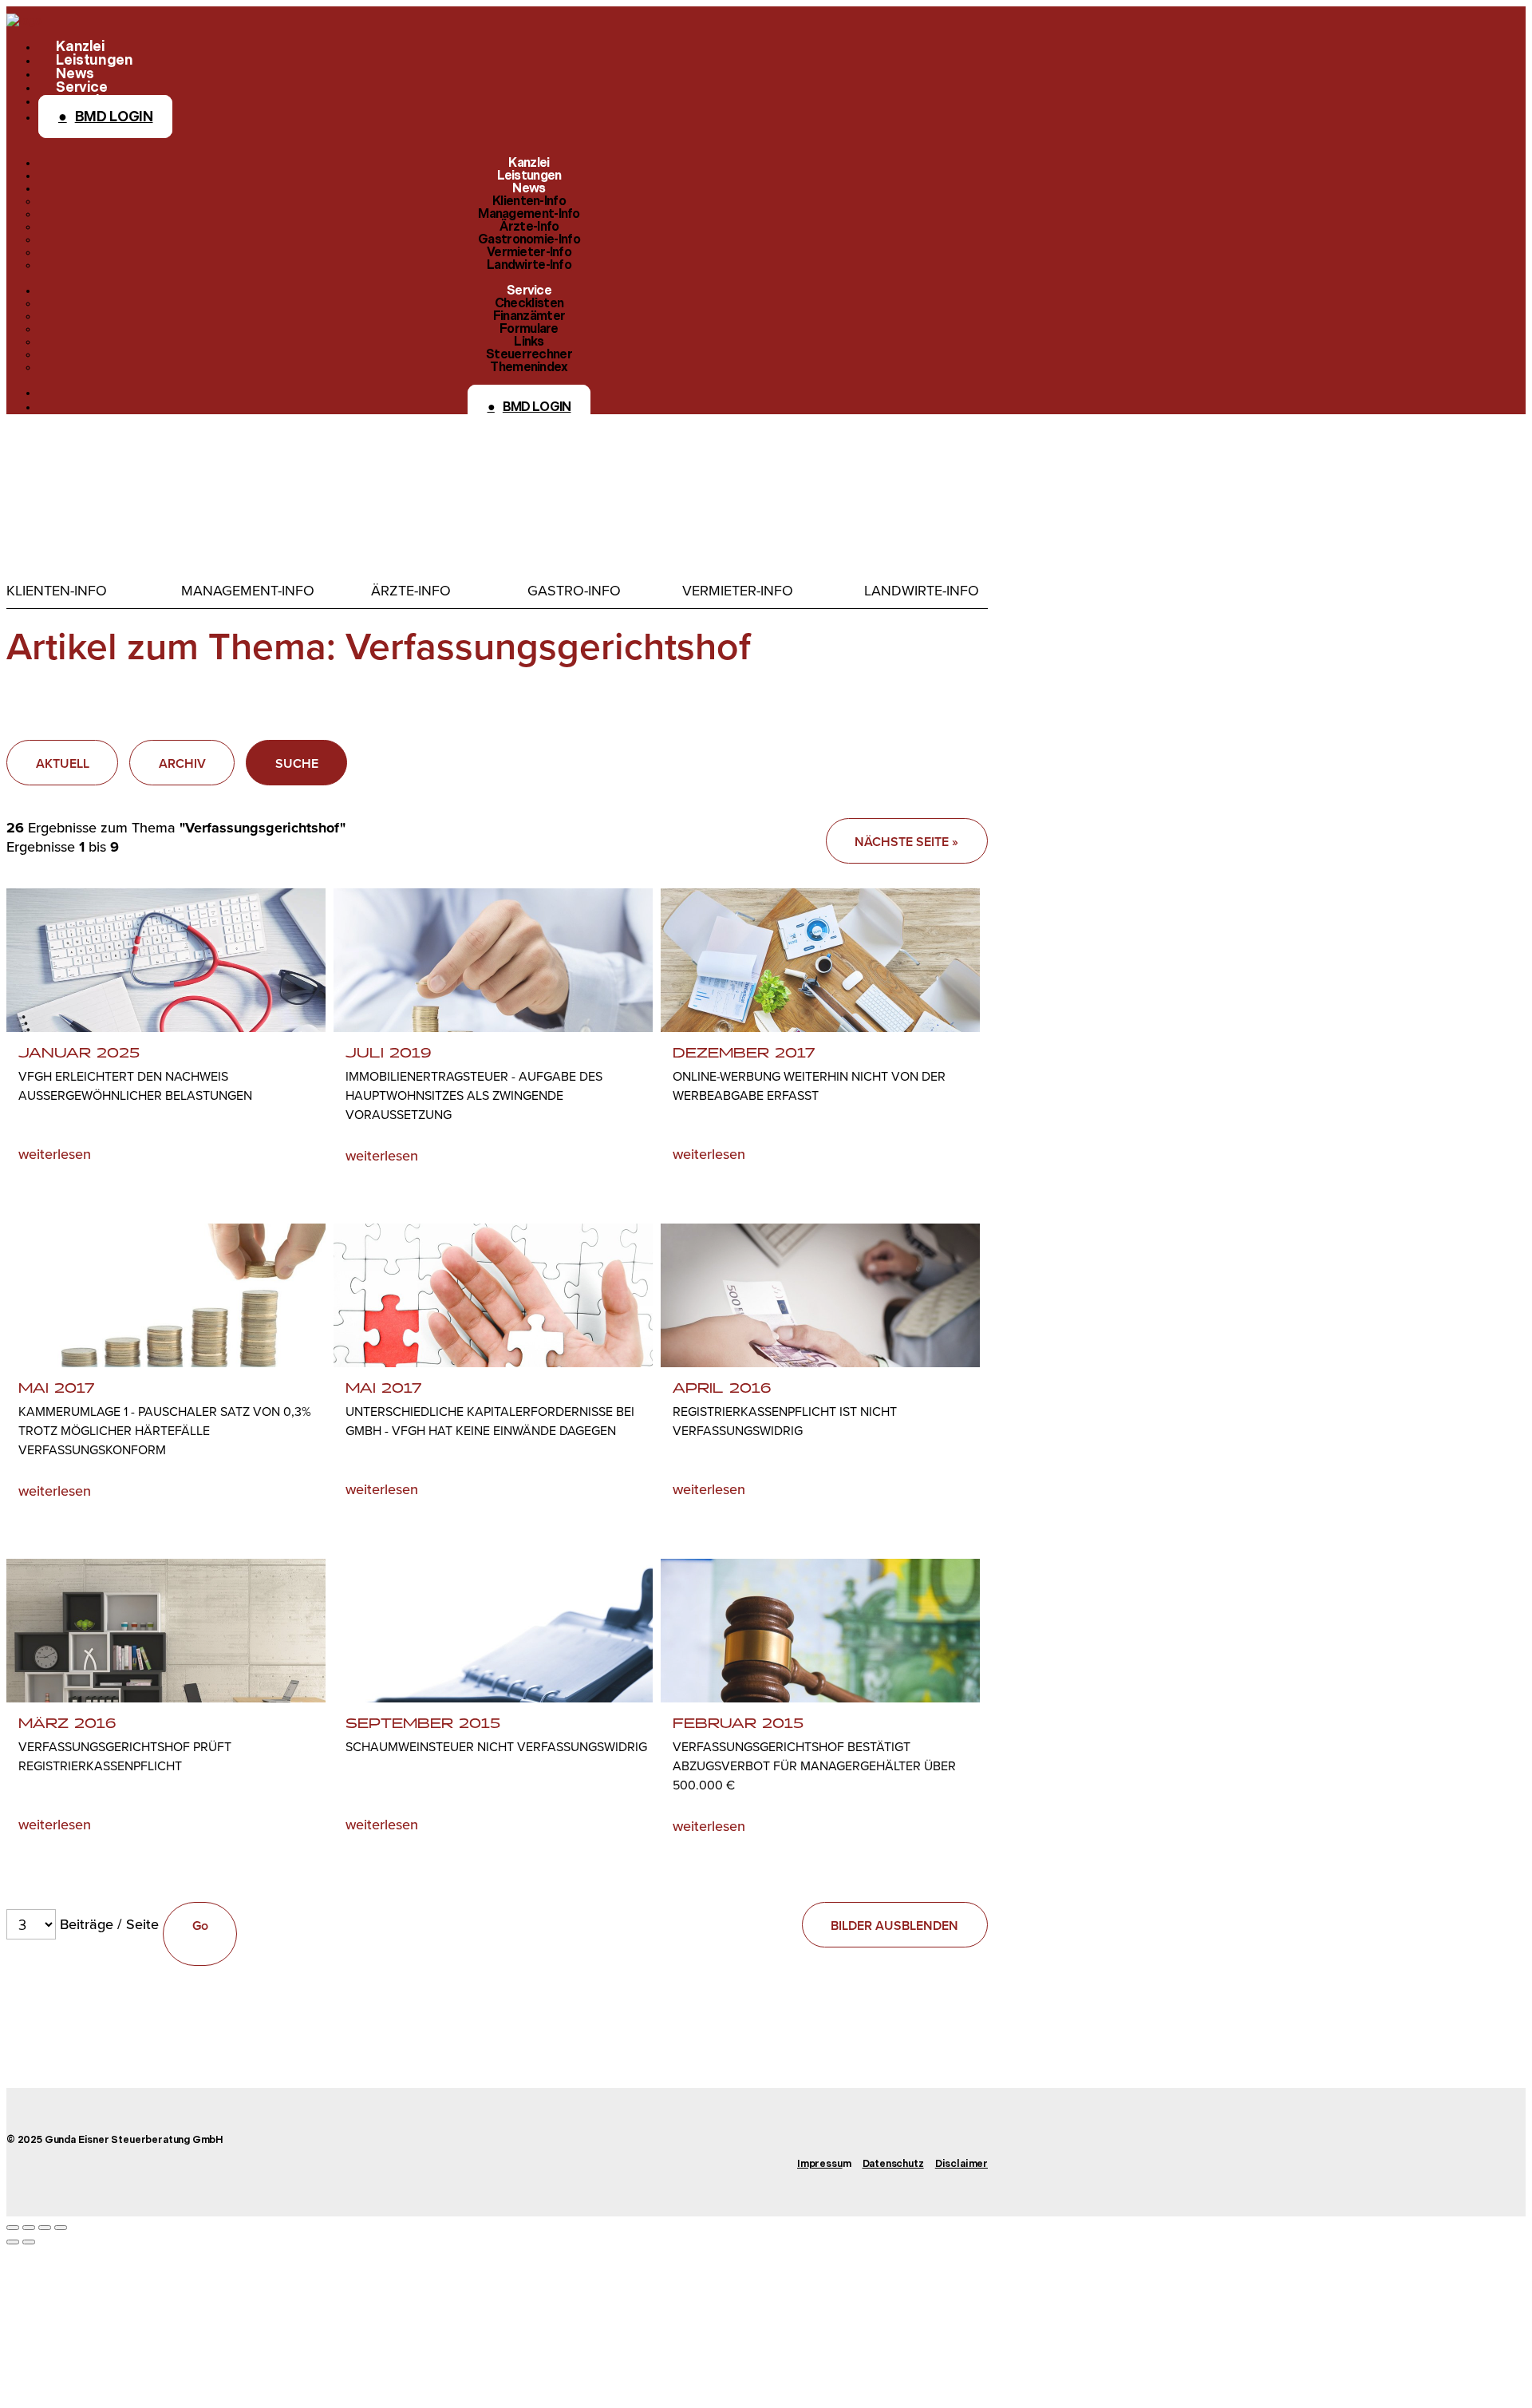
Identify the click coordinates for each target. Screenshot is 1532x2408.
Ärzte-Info (411, 591)
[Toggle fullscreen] (45, 2228)
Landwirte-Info (922, 591)
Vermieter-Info (738, 591)
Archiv (182, 763)
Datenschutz (893, 2165)
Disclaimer (961, 2165)
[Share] (29, 2228)
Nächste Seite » (906, 842)
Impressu (820, 2165)
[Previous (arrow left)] (13, 2242)
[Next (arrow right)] (29, 2242)
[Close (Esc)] (13, 2228)
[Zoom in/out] (61, 2228)
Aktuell (63, 763)
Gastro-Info (574, 591)
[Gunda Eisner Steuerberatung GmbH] (24, 20)
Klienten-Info (57, 591)
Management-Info (248, 591)
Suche (297, 763)
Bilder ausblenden (894, 1926)
